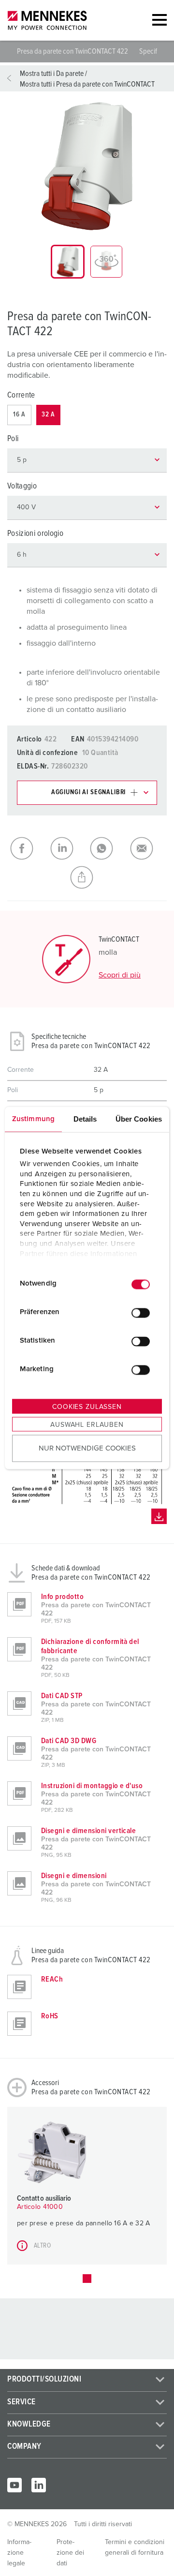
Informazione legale (19, 2553)
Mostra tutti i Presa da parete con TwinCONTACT (87, 84)
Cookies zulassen (87, 1406)
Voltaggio (22, 486)
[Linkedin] (39, 2485)
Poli (13, 439)
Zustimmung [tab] (33, 1118)
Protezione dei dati (70, 2553)
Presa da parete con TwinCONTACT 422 (73, 51)
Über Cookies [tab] (139, 1118)
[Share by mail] (147, 848)
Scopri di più (120, 975)
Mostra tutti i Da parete (52, 74)
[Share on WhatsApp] (107, 848)
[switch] (141, 1313)
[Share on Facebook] (27, 848)
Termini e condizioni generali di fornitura (135, 2547)
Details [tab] (85, 1118)
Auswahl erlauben (87, 1424)
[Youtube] (14, 2485)
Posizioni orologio (35, 534)
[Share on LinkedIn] (67, 848)
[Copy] (87, 877)
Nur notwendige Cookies (87, 1448)
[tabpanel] (87, 166)
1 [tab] (87, 2279)
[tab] (68, 262)
